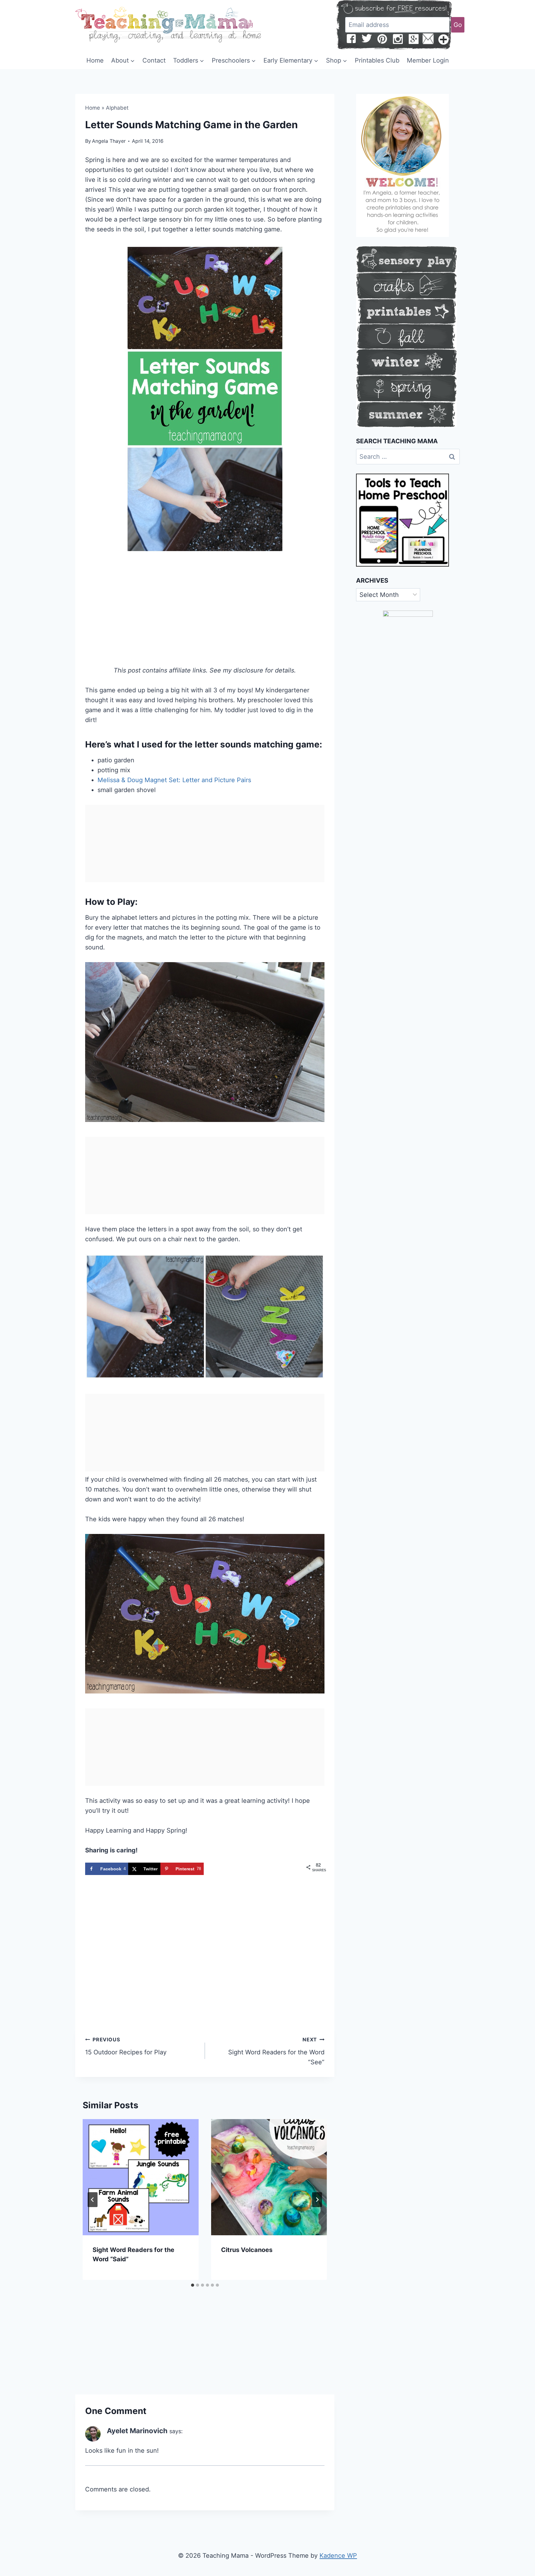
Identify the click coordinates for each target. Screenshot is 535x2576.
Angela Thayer (109, 141)
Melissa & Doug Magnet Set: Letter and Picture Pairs (174, 780)
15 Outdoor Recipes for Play (126, 2046)
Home (95, 60)
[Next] (317, 2200)
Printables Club (377, 60)
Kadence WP (338, 2556)
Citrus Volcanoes (247, 2250)
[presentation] (141, 2177)
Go (458, 25)
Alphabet (117, 108)
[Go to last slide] (93, 2200)
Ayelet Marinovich (137, 2431)
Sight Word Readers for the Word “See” (276, 2051)
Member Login (428, 60)
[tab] (193, 2285)
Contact (154, 60)
